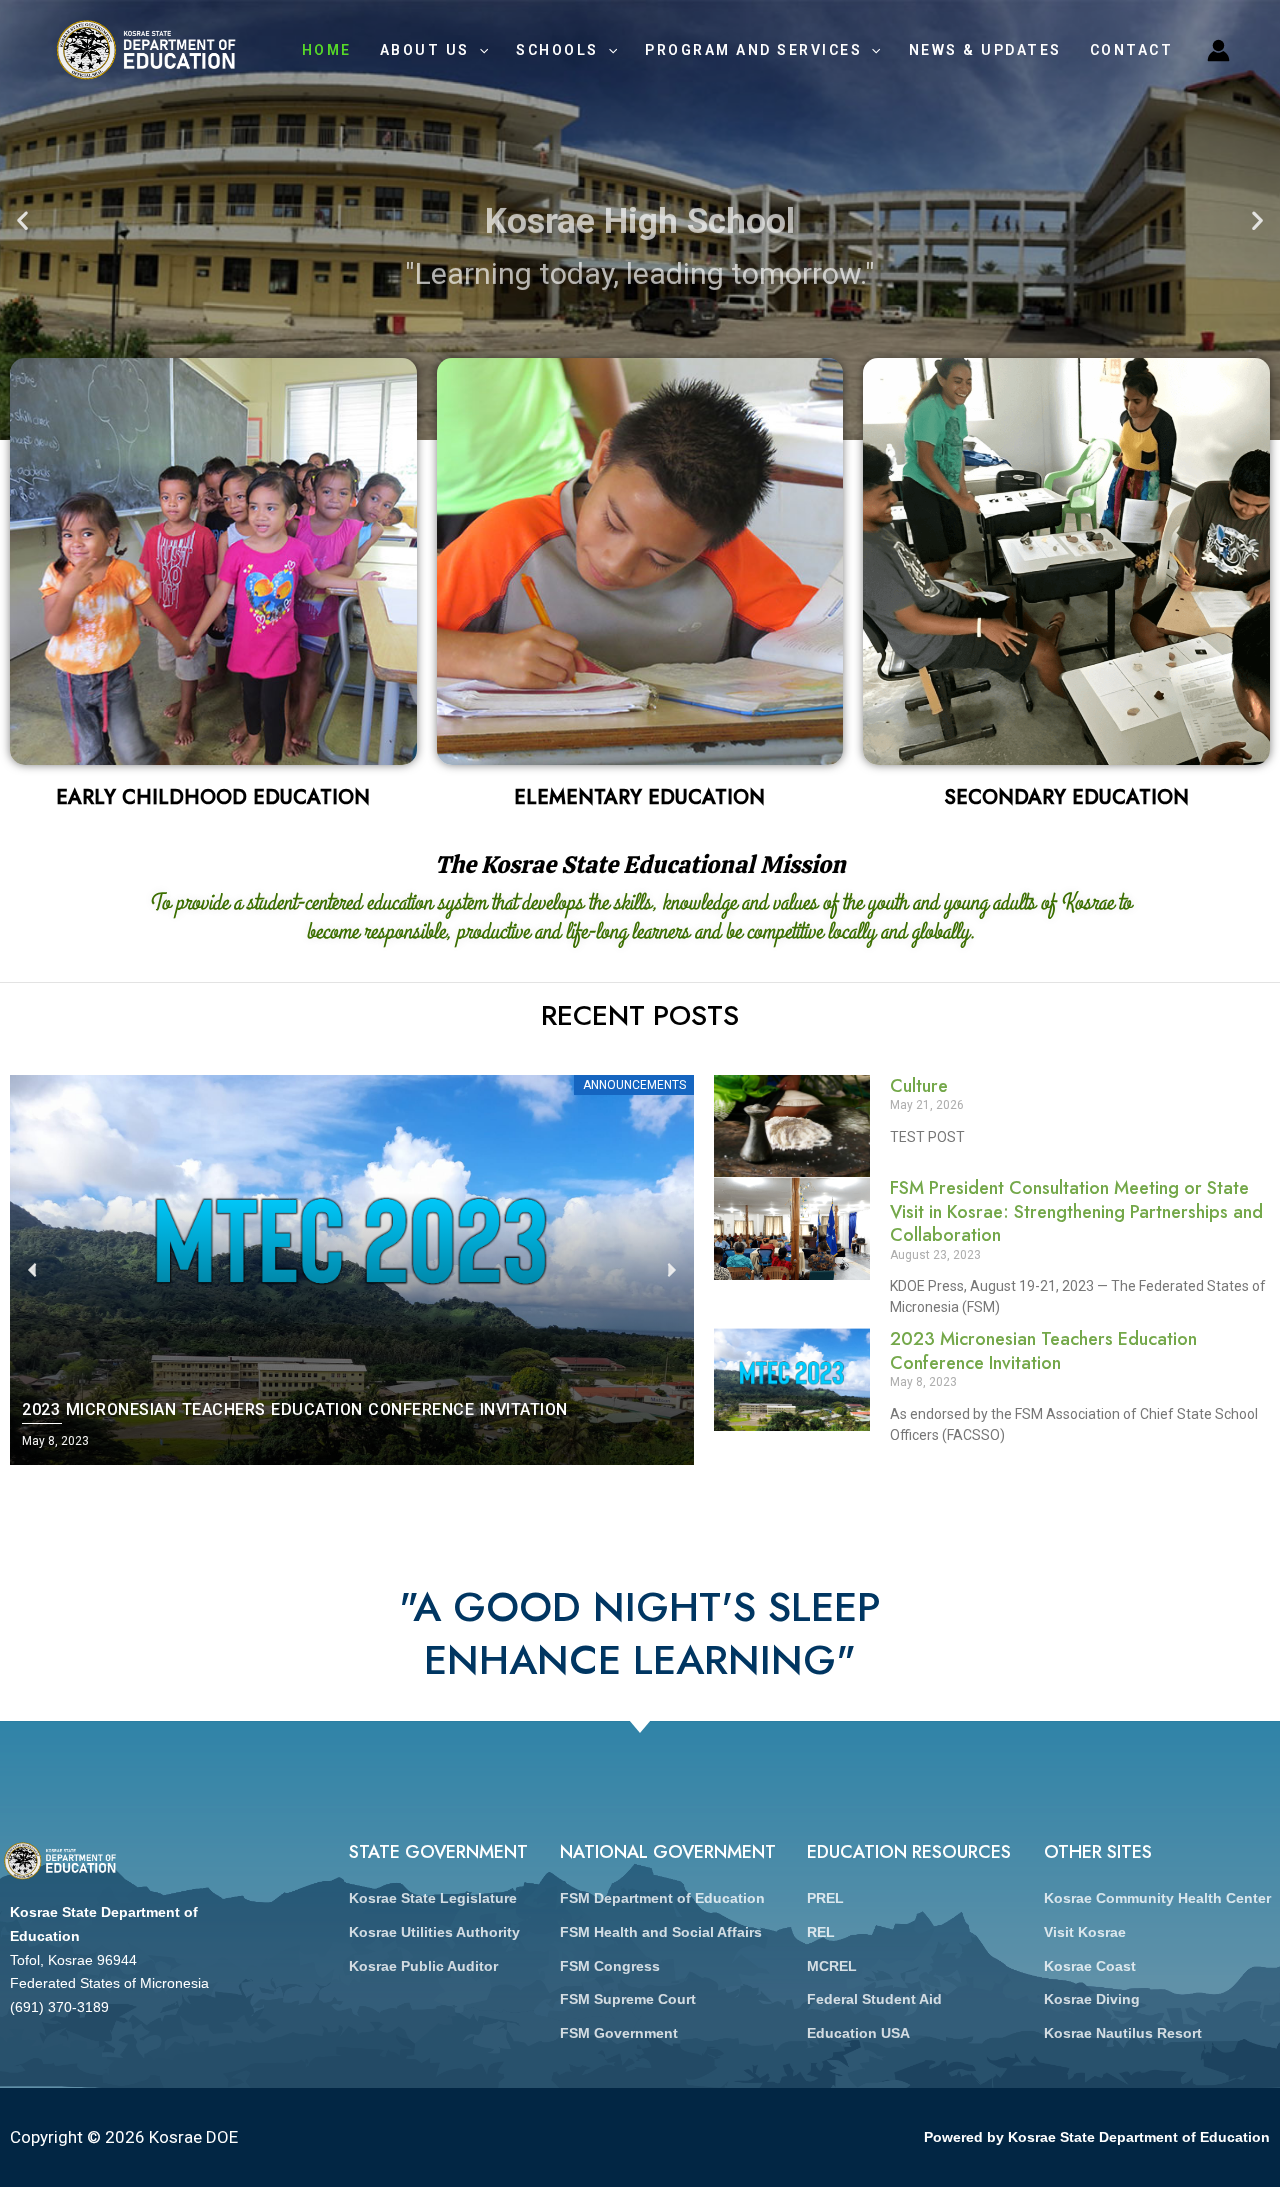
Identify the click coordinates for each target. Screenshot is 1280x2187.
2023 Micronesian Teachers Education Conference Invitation (1043, 1350)
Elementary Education (639, 797)
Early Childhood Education (213, 797)
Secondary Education (1066, 797)
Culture (919, 1086)
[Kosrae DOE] (146, 48)
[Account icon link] (1218, 50)
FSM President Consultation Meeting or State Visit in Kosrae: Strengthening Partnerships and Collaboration (1076, 1211)
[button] (22, 220)
